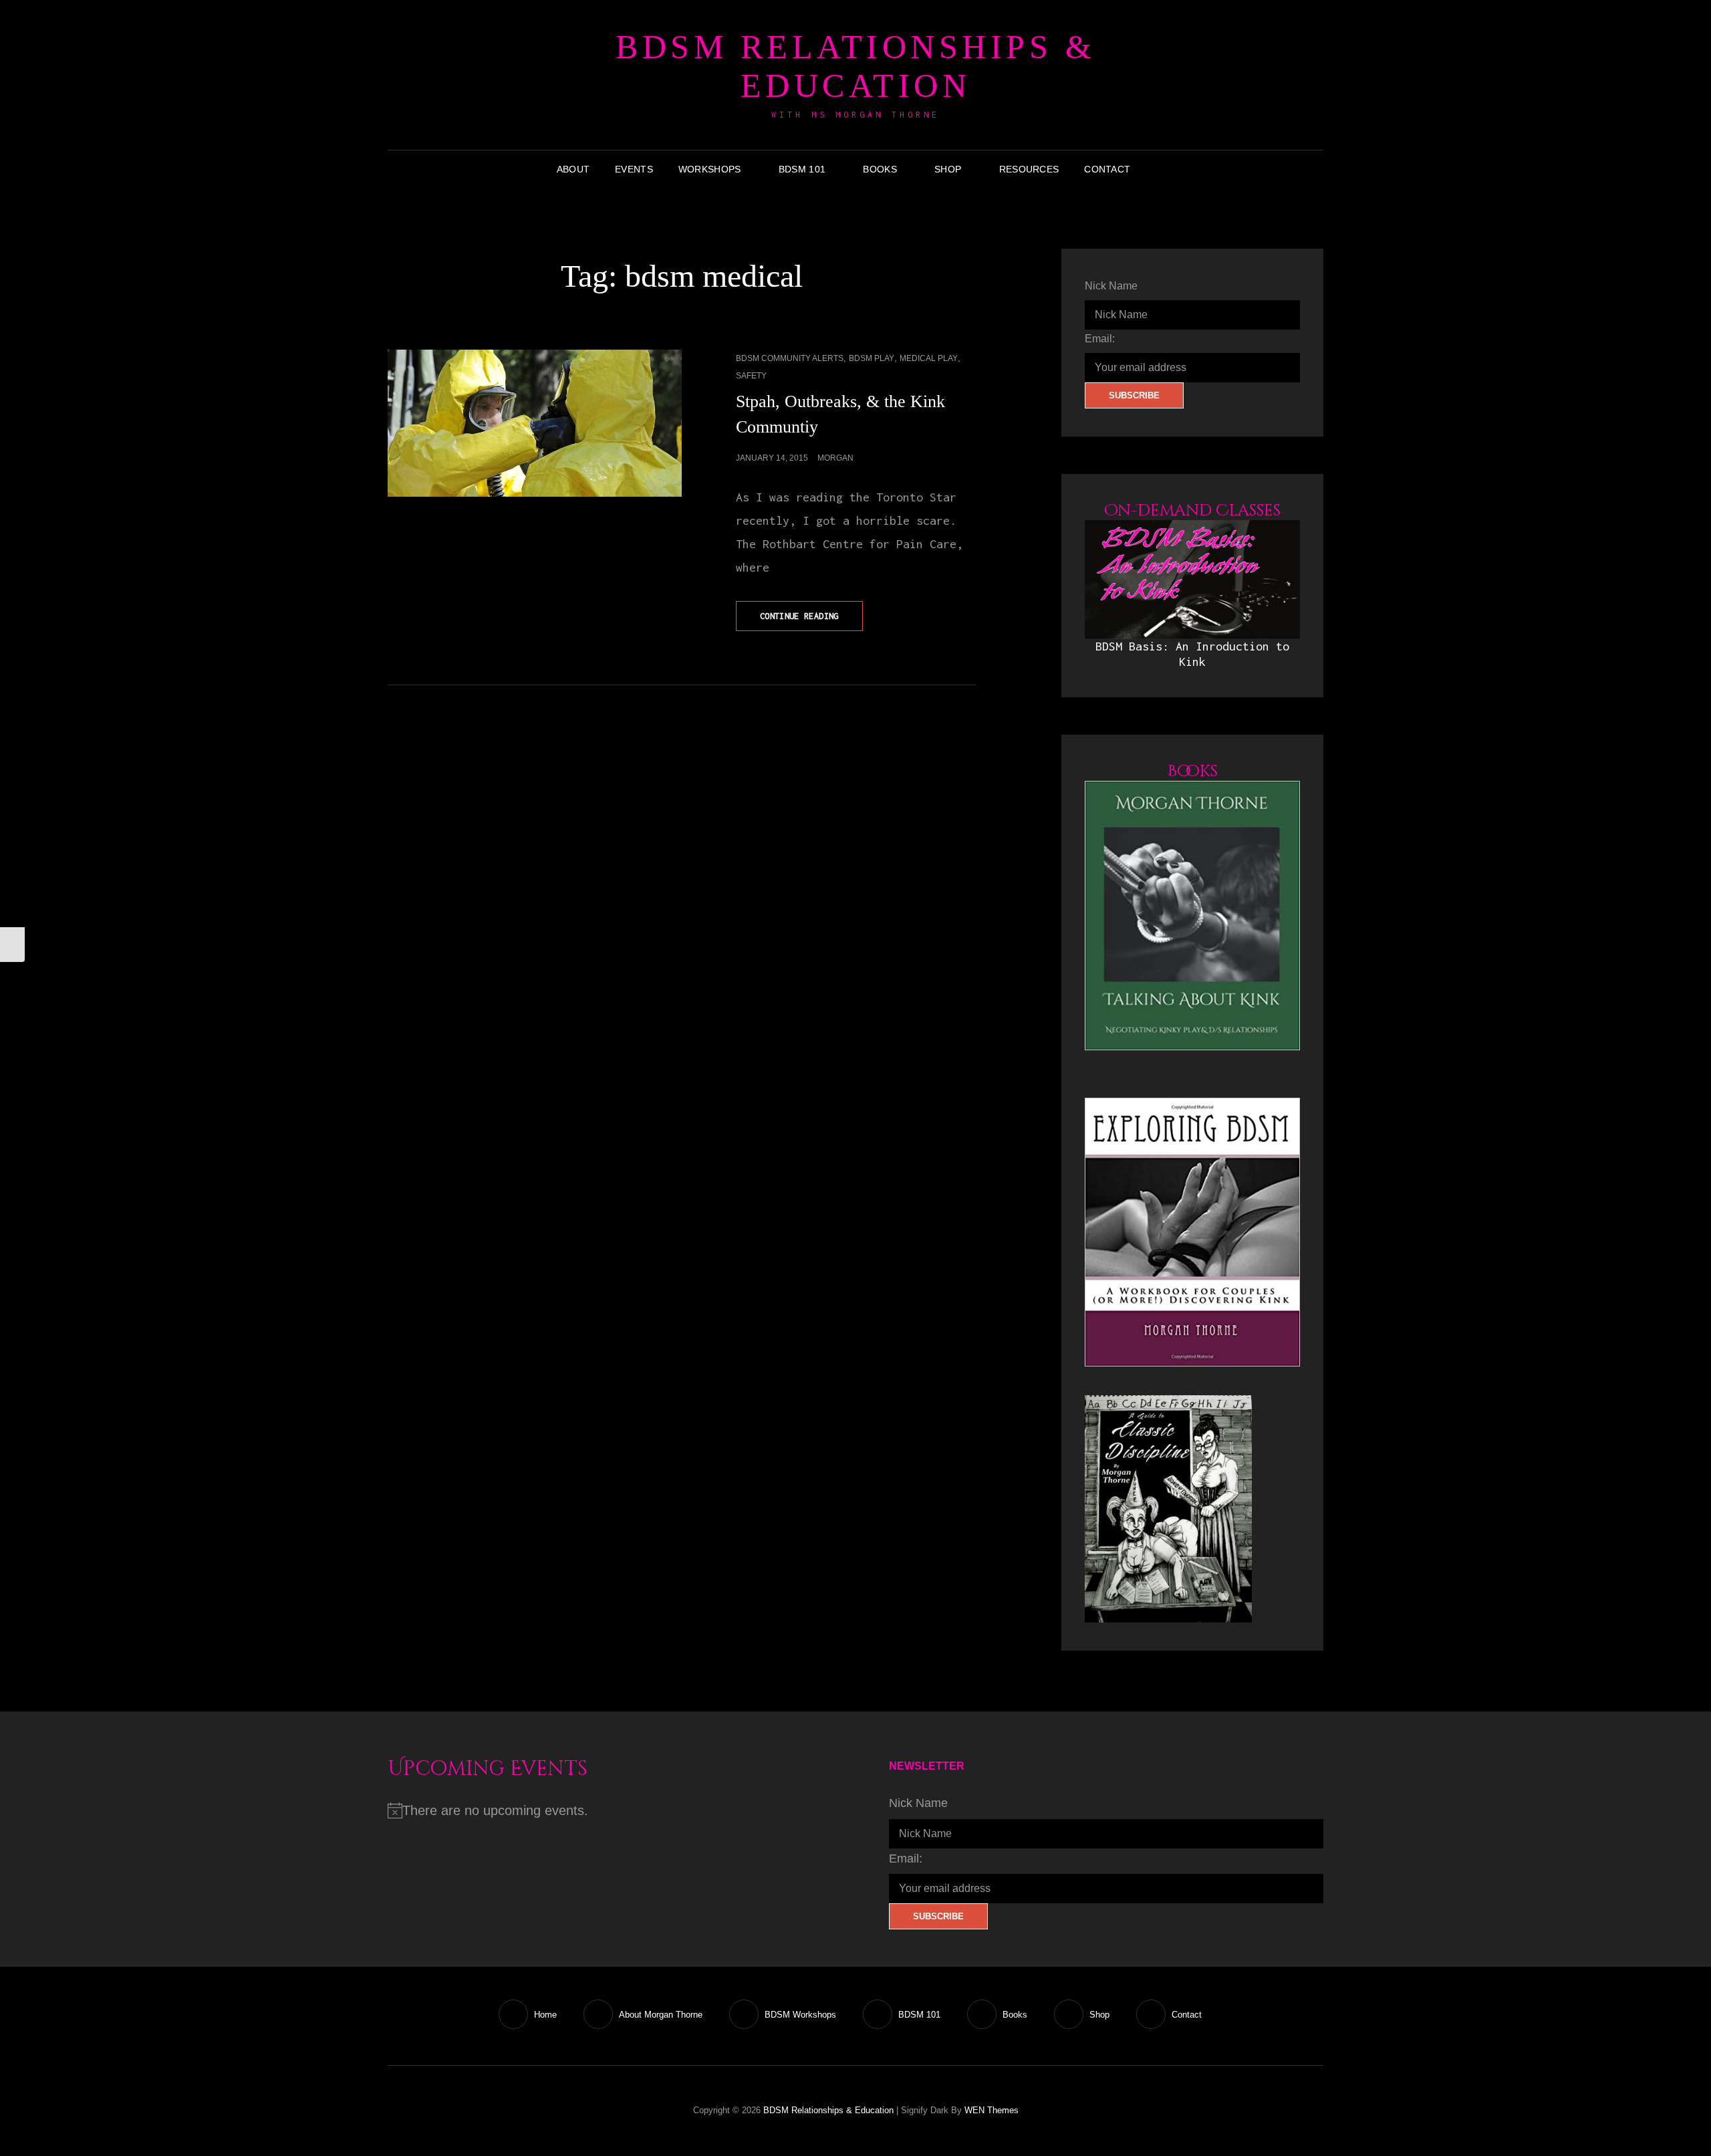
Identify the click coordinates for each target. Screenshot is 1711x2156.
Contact (1107, 169)
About (573, 169)
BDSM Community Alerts (790, 358)
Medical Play (929, 358)
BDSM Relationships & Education (855, 66)
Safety (751, 376)
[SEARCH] (1153, 169)
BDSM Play (872, 358)
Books (880, 169)
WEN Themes (992, 2110)
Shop (948, 169)
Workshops (710, 169)
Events (634, 169)
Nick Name (1111, 286)
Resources (1029, 169)
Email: (1100, 339)
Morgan (835, 458)
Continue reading (811, 621)
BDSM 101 (802, 169)
